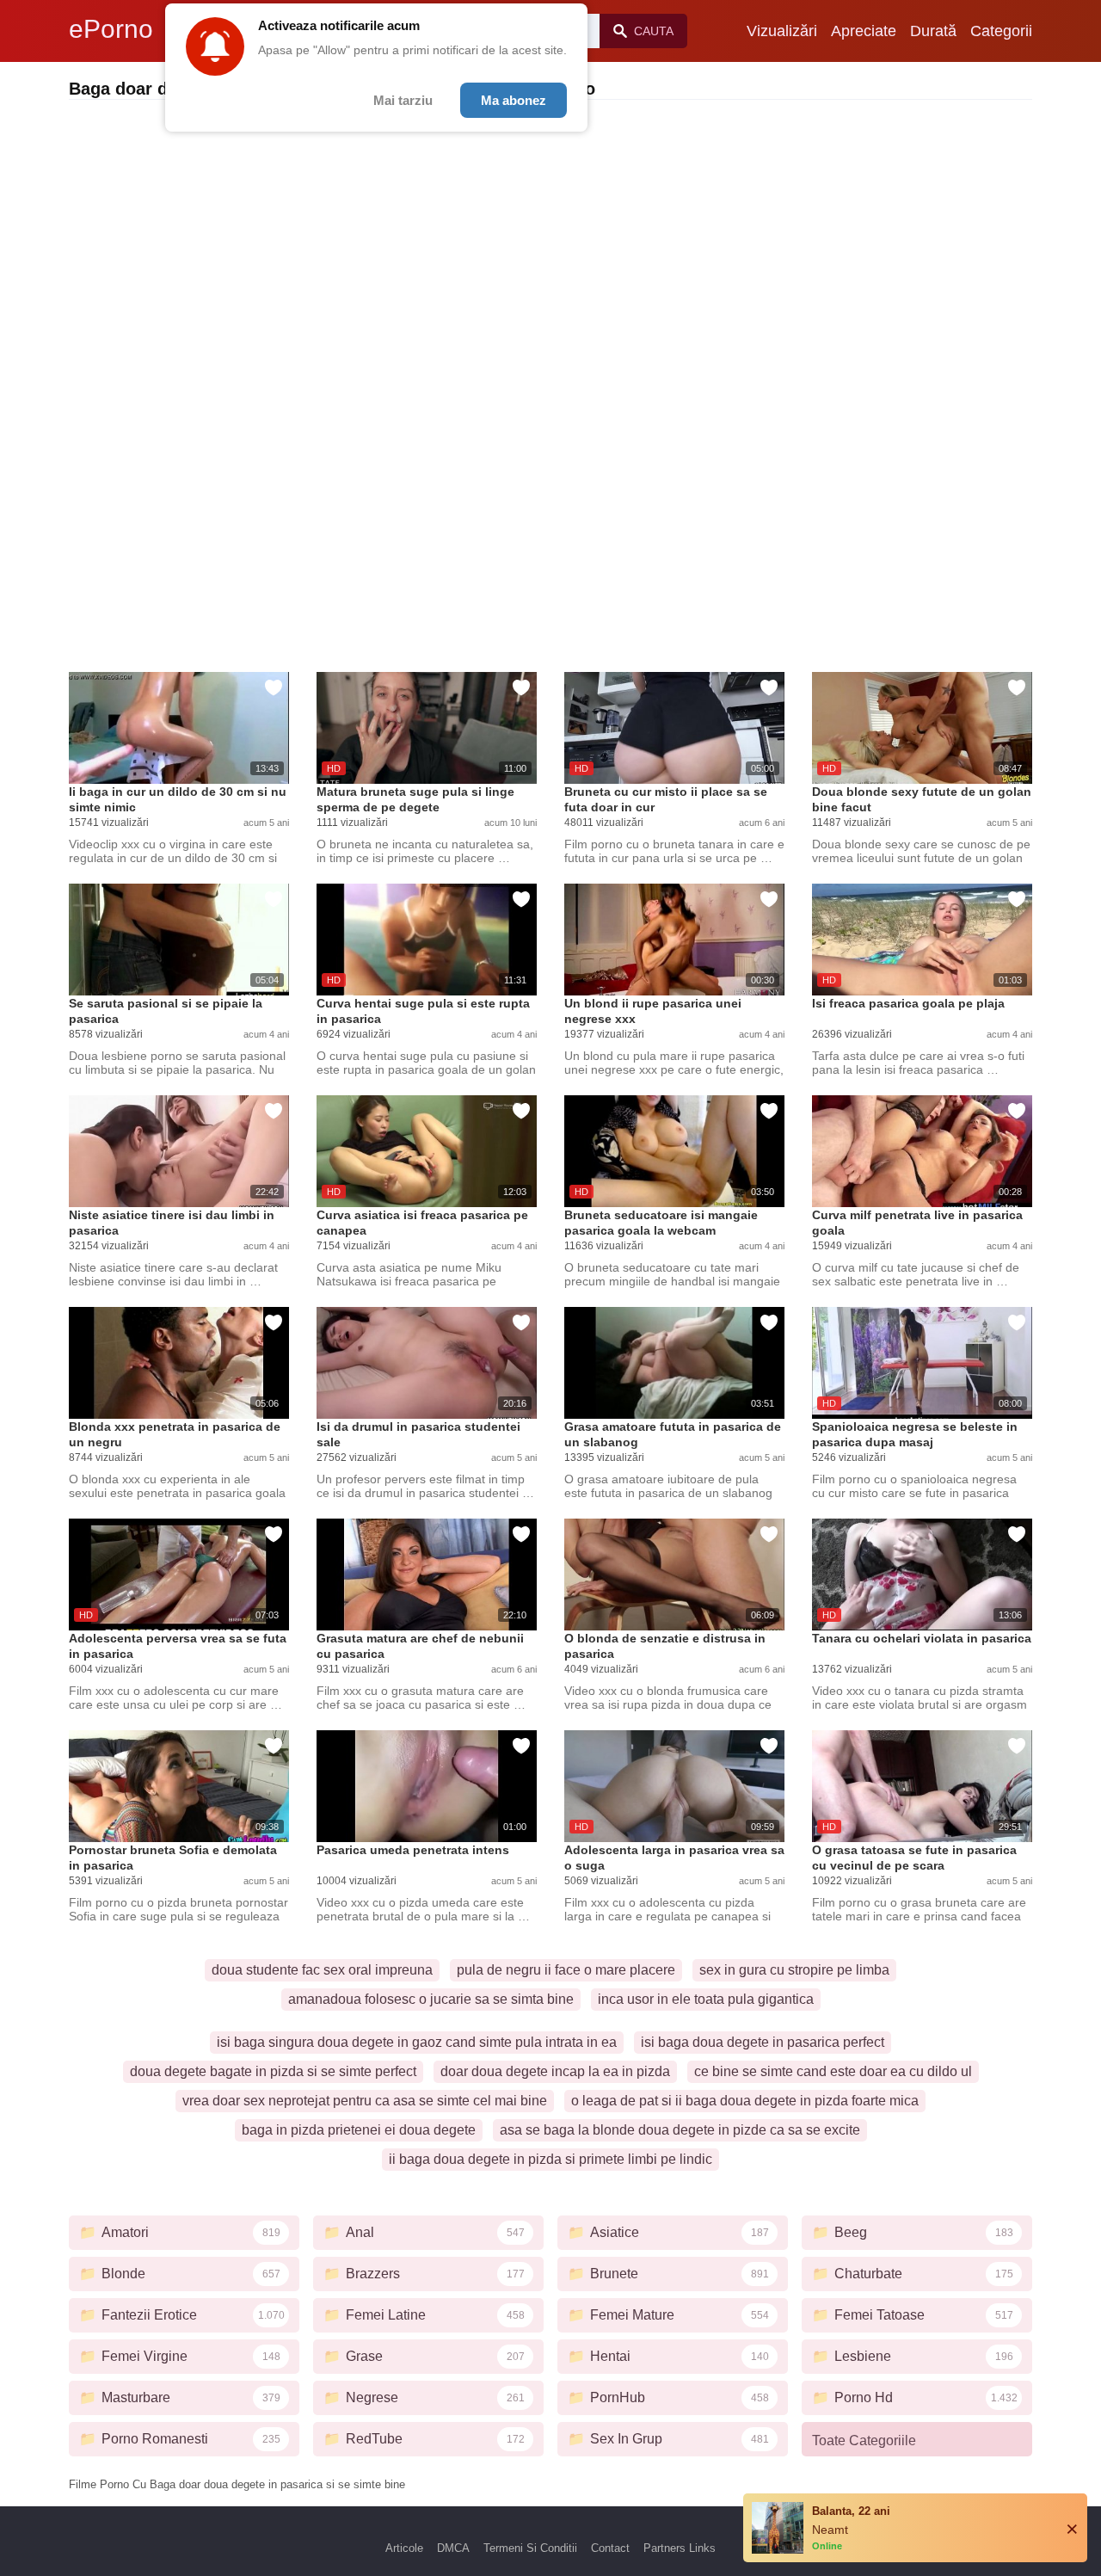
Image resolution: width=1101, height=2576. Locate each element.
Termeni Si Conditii (530, 2548)
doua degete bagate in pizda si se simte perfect (273, 2071)
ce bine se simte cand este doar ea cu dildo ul (833, 2071)
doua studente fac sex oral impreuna (322, 1970)
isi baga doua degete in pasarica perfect (763, 2042)
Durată (933, 31)
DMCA (453, 2548)
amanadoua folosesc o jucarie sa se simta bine (431, 1999)
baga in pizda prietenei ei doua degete (359, 2130)
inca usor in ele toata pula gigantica (706, 1999)
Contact (610, 2548)
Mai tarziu (403, 100)
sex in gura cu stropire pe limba (794, 1970)
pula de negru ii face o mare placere (566, 1970)
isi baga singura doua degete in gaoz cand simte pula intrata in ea (417, 2042)
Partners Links (680, 2548)
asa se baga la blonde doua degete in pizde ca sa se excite (680, 2130)
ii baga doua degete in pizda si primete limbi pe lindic (550, 2159)
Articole (404, 2548)
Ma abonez (514, 100)
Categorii (1001, 31)
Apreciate (864, 31)
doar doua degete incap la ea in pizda (555, 2071)
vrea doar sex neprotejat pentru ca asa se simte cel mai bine (365, 2101)
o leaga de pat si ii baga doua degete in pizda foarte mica (745, 2101)
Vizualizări (782, 31)
